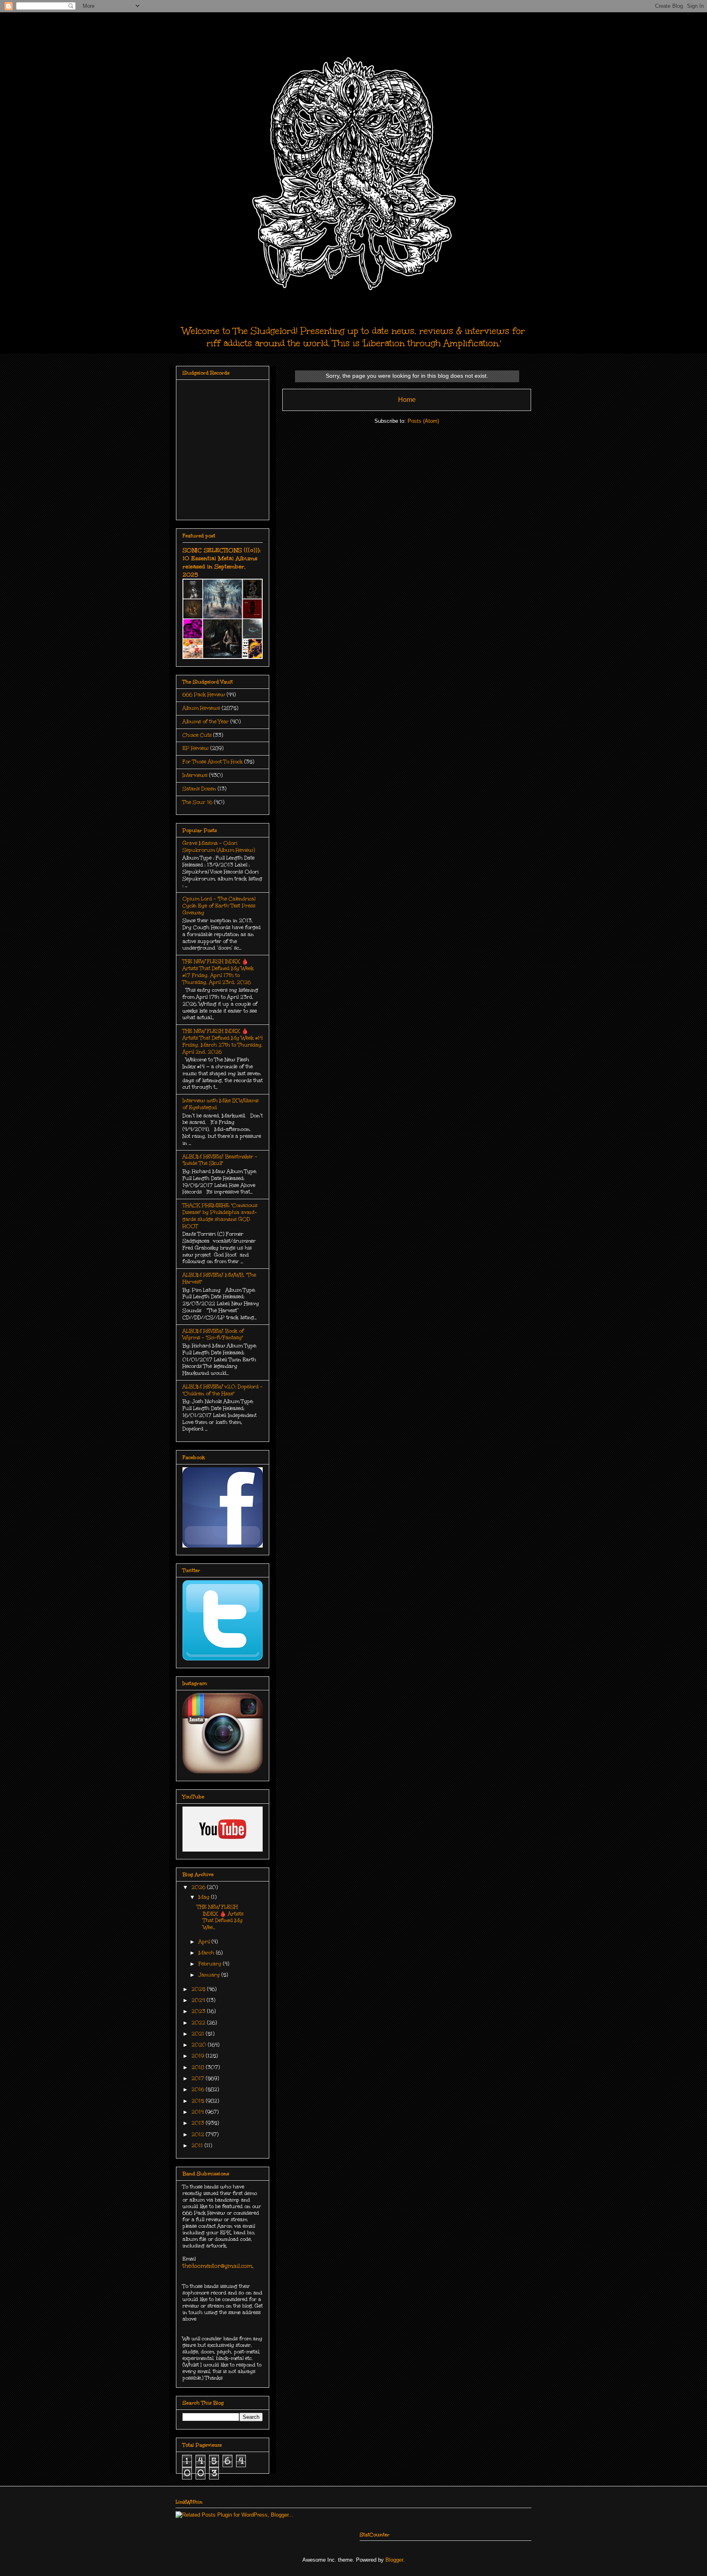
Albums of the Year (206, 722)
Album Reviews (201, 708)
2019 (199, 2056)
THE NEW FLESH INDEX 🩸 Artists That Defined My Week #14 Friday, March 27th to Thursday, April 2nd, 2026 (223, 1041)
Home (407, 400)
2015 (199, 2101)
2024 (199, 2000)
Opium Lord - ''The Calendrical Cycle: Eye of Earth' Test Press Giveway (219, 906)
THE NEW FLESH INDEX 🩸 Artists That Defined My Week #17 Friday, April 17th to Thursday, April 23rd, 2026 (218, 972)
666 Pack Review (204, 695)
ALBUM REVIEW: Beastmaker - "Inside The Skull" (220, 1160)
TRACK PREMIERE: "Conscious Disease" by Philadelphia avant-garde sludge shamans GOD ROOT (220, 1216)
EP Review (196, 748)
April (205, 1942)
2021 (199, 2034)
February (211, 1964)
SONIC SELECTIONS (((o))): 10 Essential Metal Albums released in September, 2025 (222, 562)
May (205, 1897)
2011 (198, 2145)
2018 (199, 2067)
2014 (198, 2112)
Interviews (195, 775)
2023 (199, 2011)
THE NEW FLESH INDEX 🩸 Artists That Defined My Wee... (220, 1917)
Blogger (394, 2560)
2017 (199, 2078)
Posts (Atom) (423, 421)
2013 (199, 2123)
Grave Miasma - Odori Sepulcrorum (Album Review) (219, 847)
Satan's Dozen (199, 789)
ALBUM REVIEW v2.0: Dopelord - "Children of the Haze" (223, 1390)
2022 (199, 2023)
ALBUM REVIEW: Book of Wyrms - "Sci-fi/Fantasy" (213, 1334)
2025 (199, 1989)
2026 (199, 1887)
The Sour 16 (197, 802)
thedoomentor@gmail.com (217, 2266)
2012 (199, 2134)
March (207, 1953)
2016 (199, 2089)
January (210, 1975)
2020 (200, 2045)
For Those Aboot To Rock (213, 762)
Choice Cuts (197, 735)
